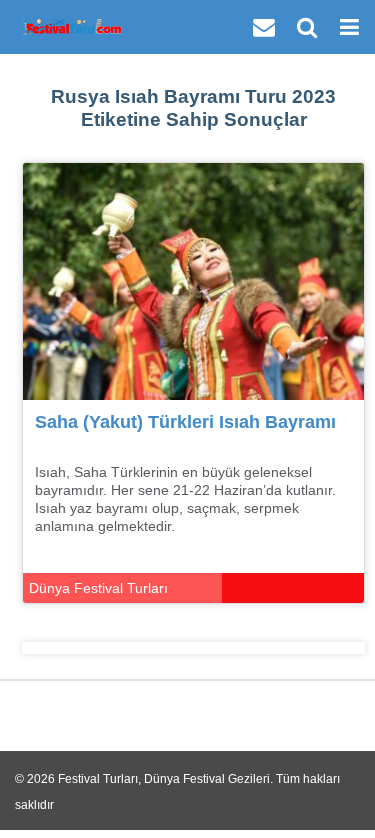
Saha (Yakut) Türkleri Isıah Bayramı (185, 422)
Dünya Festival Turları (98, 588)
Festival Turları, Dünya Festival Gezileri (164, 779)
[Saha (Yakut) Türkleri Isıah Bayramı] (193, 280)
